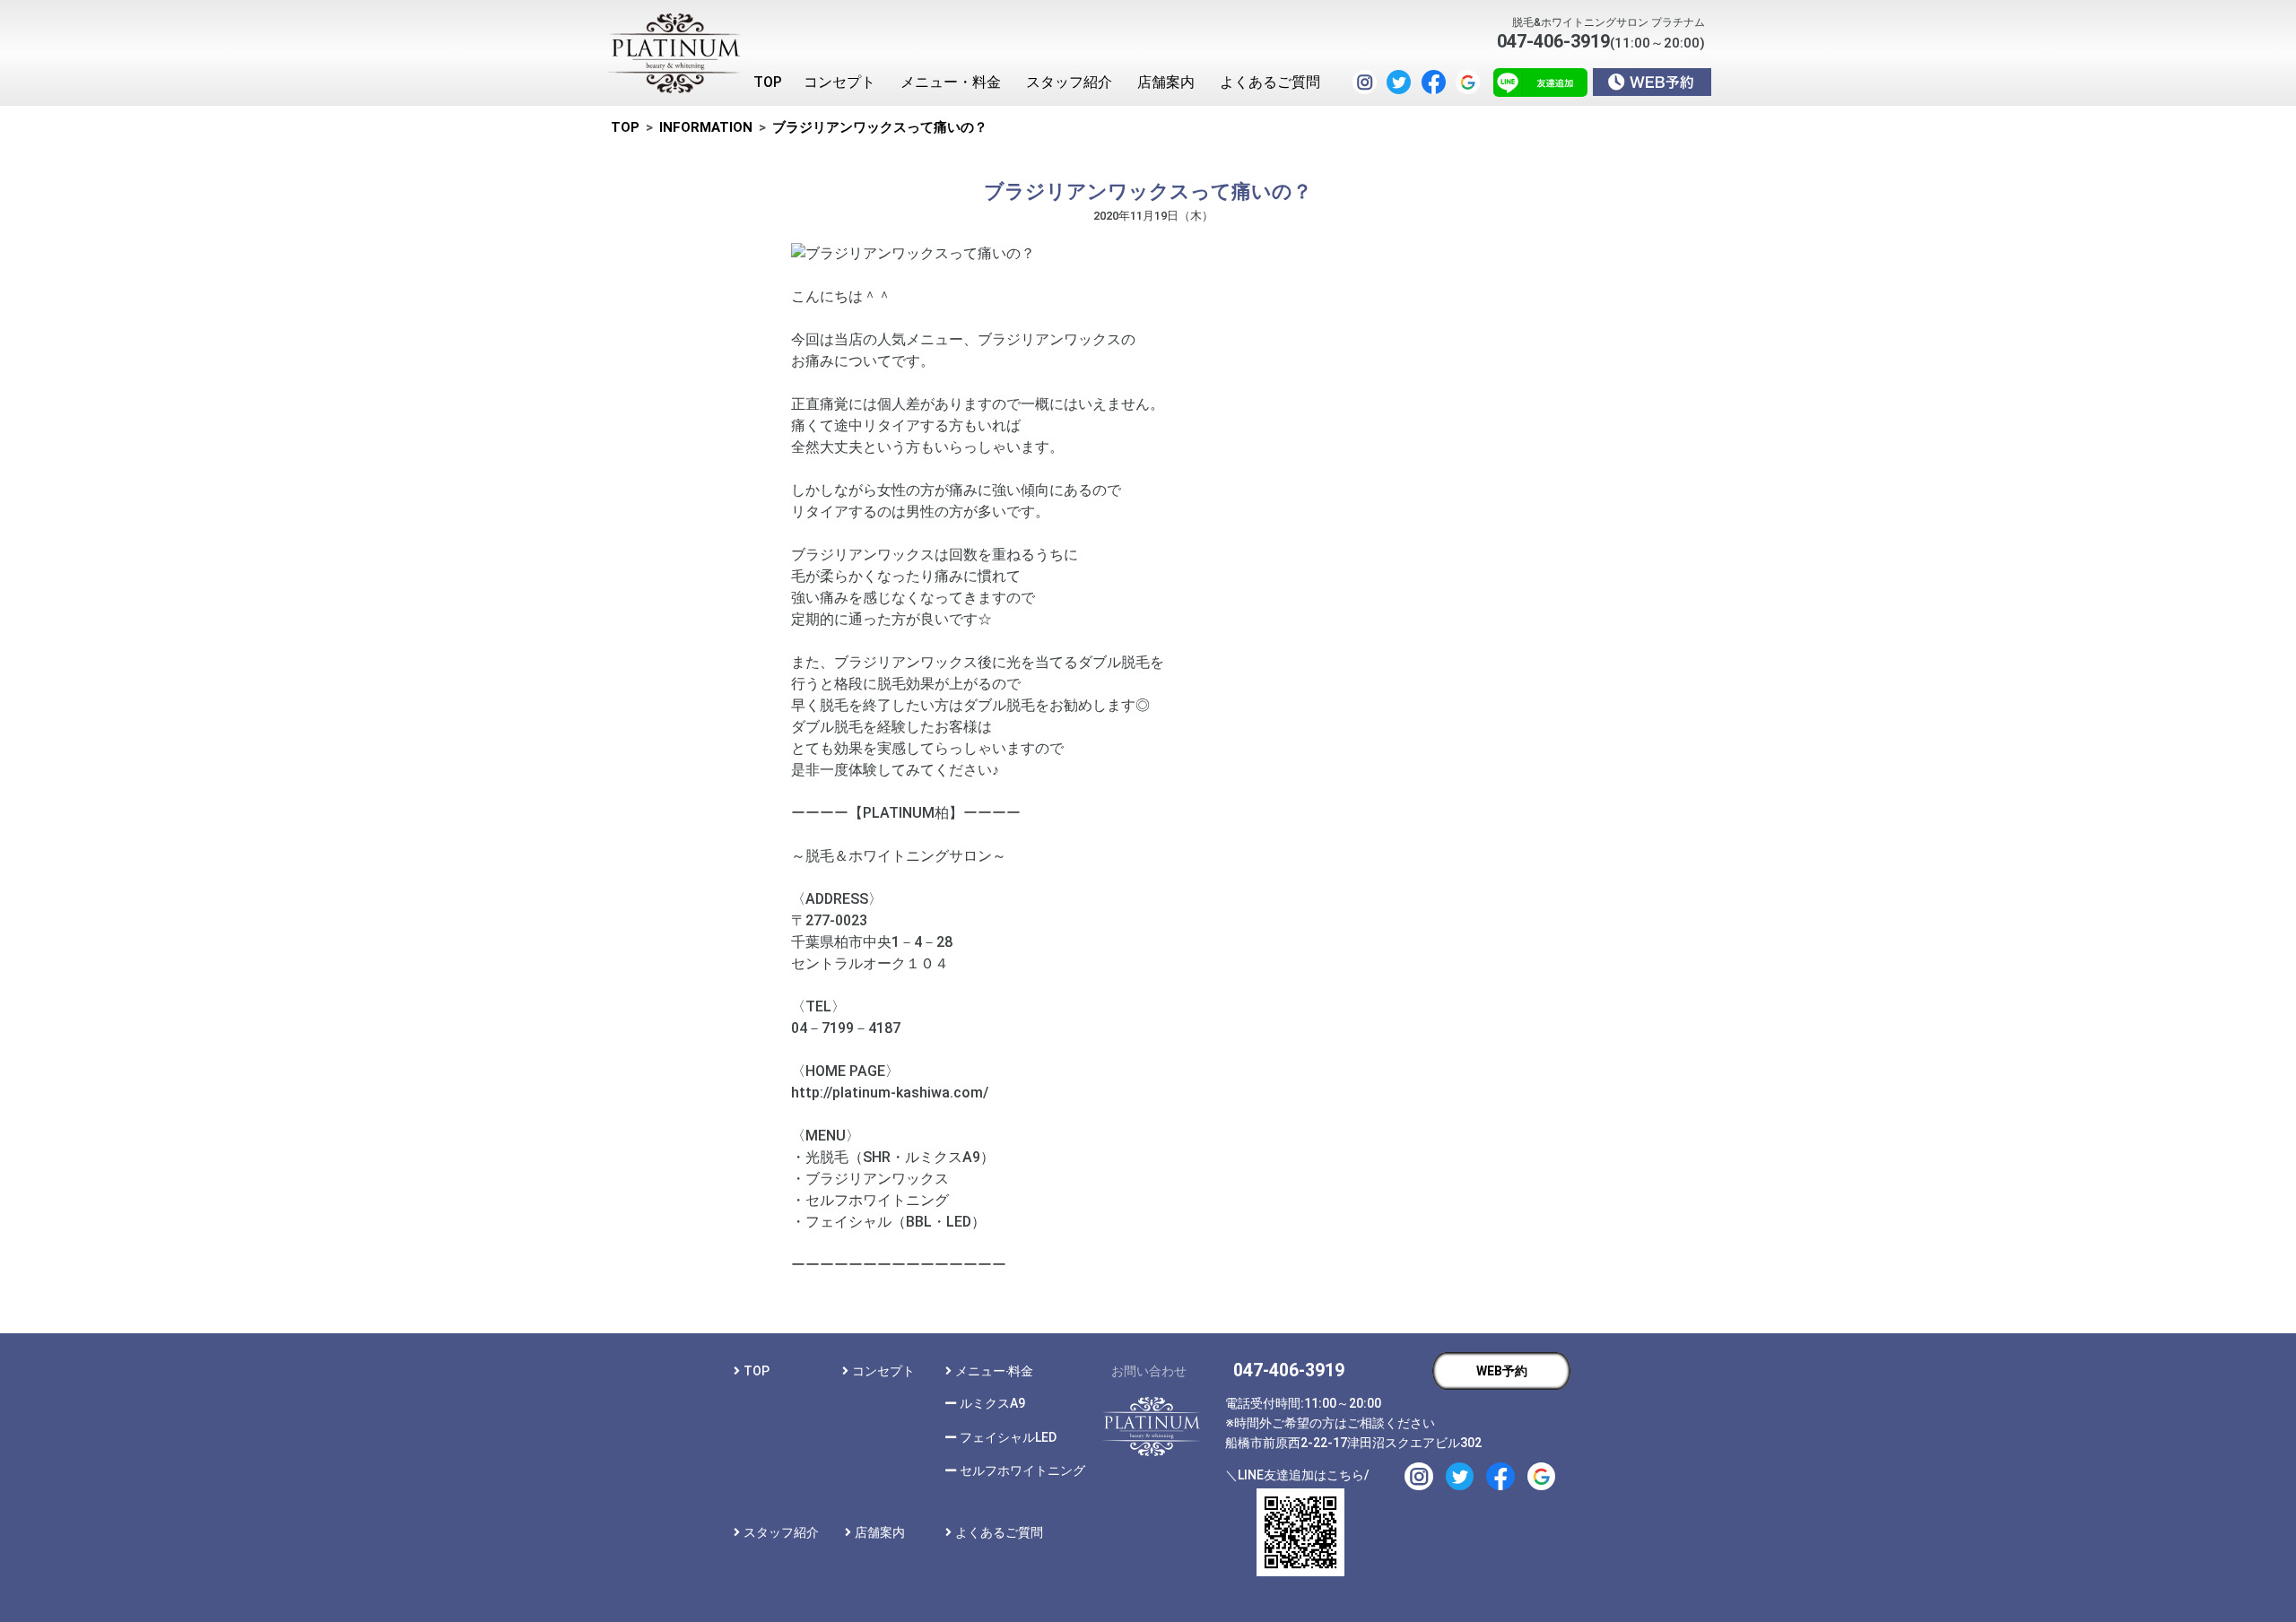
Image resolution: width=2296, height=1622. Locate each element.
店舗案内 (880, 1532)
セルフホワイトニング (1022, 1470)
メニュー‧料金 (994, 1371)
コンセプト (883, 1371)
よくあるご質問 (999, 1532)
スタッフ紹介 (781, 1532)
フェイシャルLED (1008, 1437)
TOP (757, 1371)
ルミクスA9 (992, 1403)
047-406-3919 (1289, 1370)
